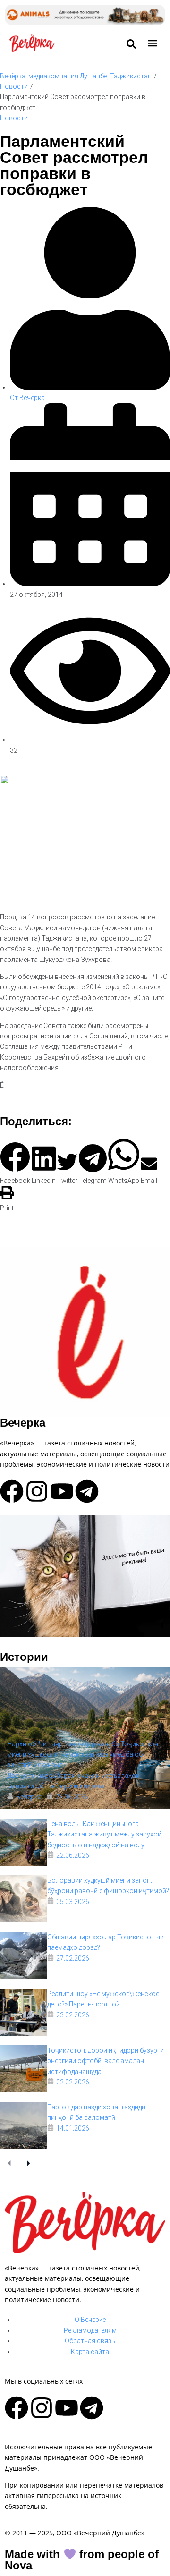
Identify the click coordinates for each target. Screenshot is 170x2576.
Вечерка (23, 1423)
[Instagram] (37, 1491)
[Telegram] (87, 1491)
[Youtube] (62, 1491)
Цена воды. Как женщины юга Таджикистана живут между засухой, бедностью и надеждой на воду (105, 1834)
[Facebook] (12, 1491)
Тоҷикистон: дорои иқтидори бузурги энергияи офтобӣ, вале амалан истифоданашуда (106, 2061)
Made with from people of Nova (82, 2560)
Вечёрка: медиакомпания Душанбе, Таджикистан (76, 76)
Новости (14, 86)
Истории (24, 1657)
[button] (153, 43)
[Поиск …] (131, 44)
